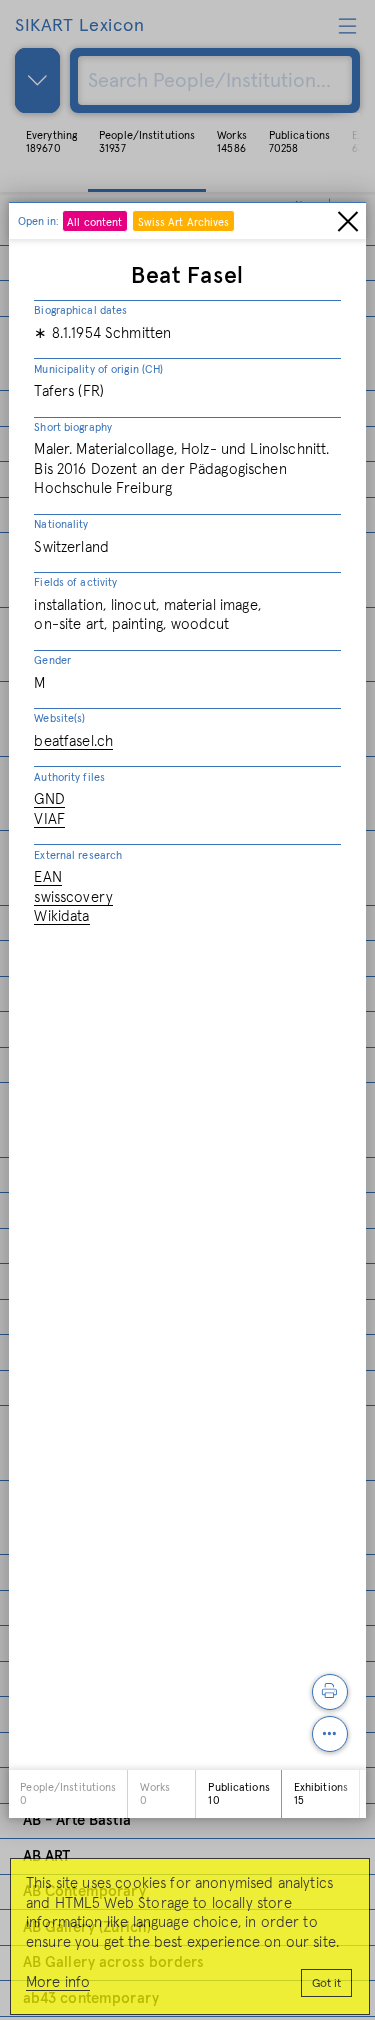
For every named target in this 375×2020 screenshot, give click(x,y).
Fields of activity (75, 582)
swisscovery (73, 897)
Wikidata (61, 916)
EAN (47, 877)
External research (78, 855)
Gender (52, 660)
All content (94, 222)
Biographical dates (80, 310)
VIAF (49, 819)
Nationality (61, 524)
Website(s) (59, 718)
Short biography (73, 427)
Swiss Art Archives (184, 222)
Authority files (69, 777)
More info (58, 1982)
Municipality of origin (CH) (98, 369)
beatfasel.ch (73, 741)
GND (49, 799)
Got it (326, 1984)
